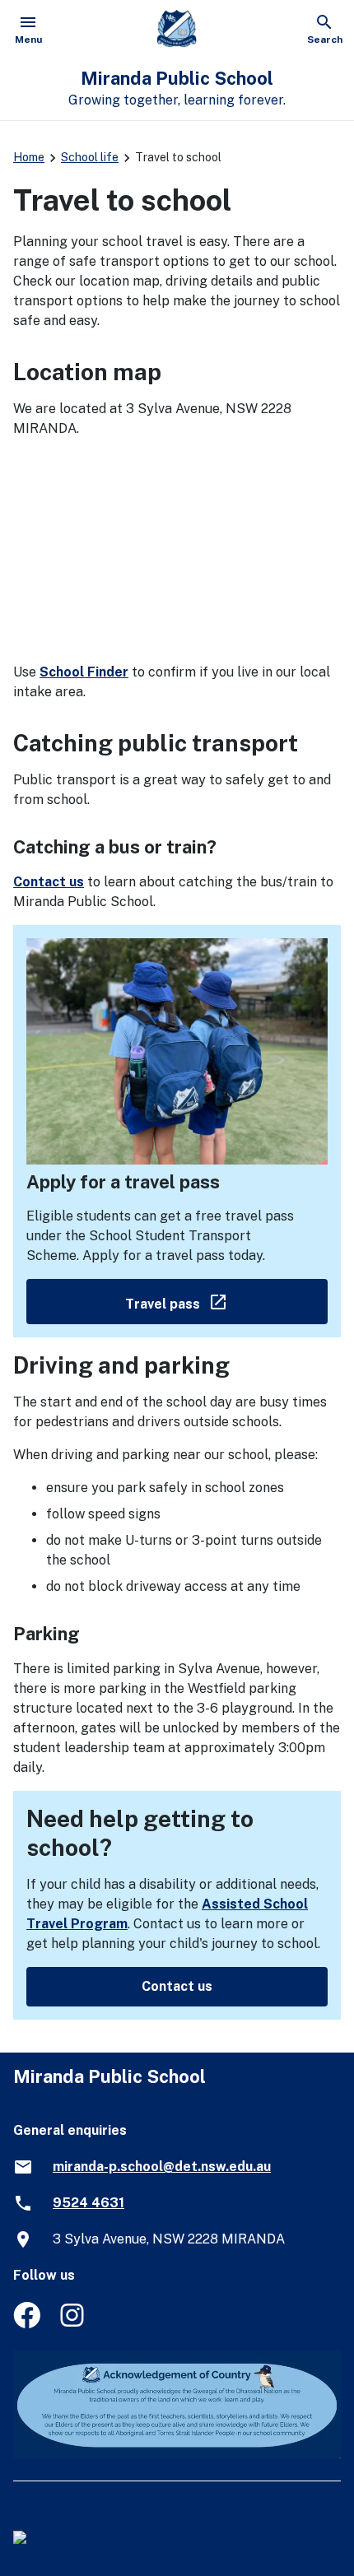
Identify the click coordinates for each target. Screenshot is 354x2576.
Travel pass (226, 1301)
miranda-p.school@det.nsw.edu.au (162, 2167)
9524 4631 (88, 2203)
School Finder (84, 672)
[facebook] (27, 2324)
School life (90, 157)
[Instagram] (74, 2324)
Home (29, 157)
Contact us (49, 882)
